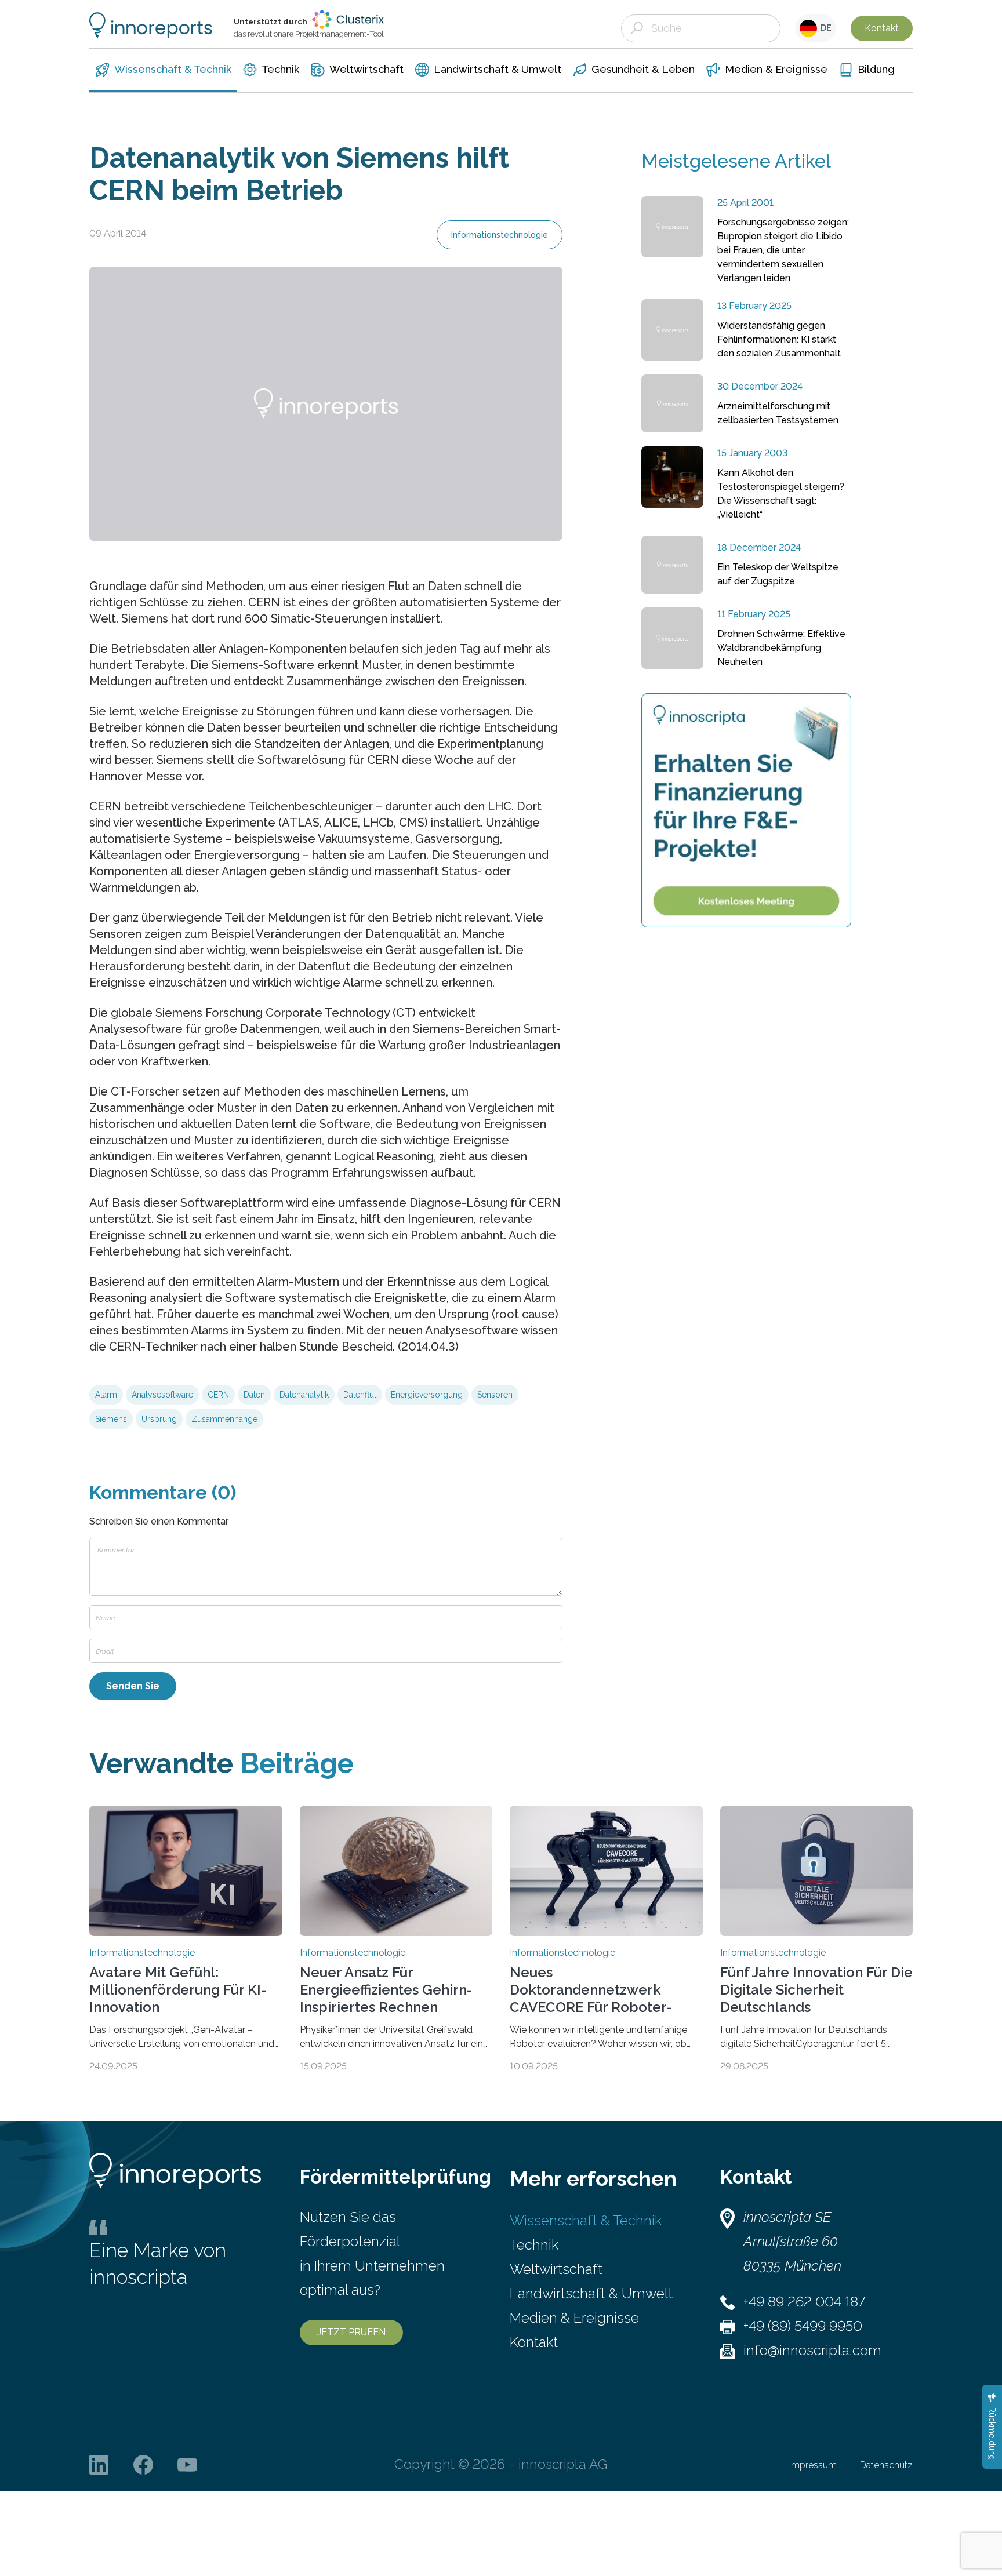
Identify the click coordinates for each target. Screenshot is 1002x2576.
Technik (534, 2245)
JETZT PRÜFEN (351, 2332)
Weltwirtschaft (556, 2269)
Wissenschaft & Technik (586, 2220)
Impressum (813, 2465)
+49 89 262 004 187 (804, 2302)
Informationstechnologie (500, 235)
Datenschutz (886, 2465)
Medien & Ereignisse (574, 2318)
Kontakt (882, 28)
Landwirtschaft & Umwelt (591, 2293)
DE (824, 28)
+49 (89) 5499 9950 (803, 2326)
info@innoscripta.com (812, 2350)
